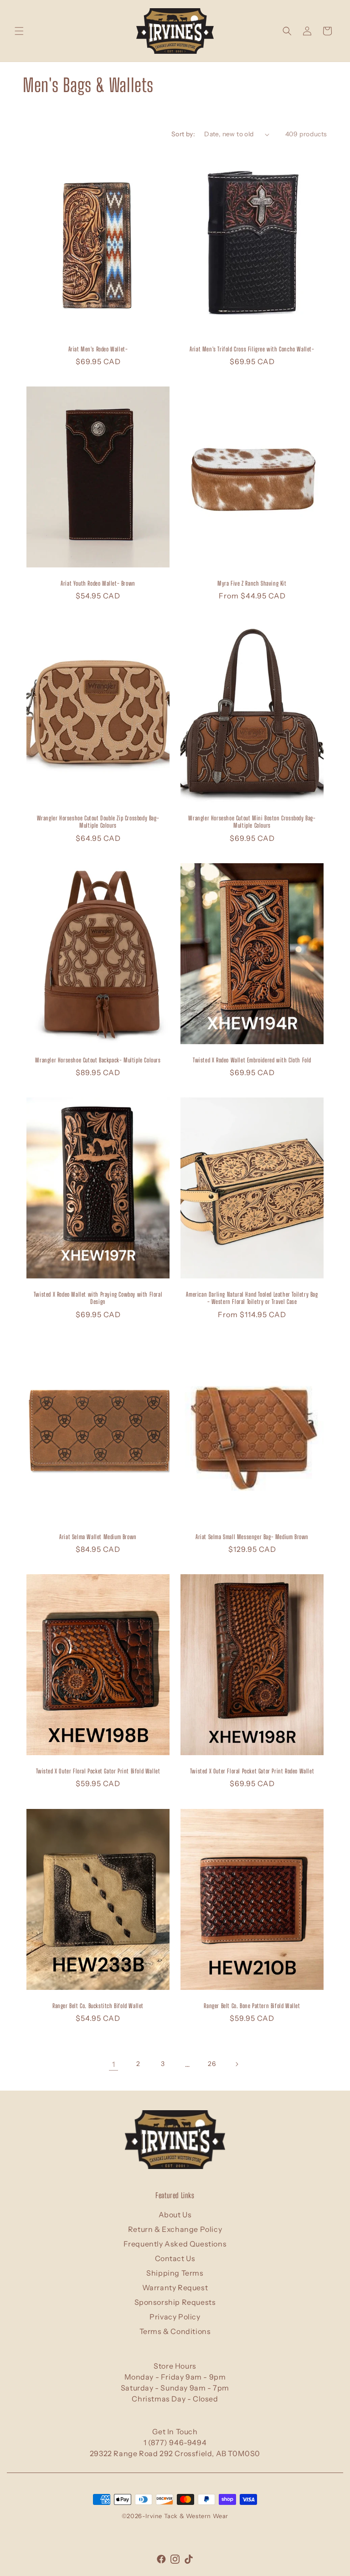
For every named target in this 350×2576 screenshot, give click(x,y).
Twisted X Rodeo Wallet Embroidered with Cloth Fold (252, 1060)
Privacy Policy (175, 2317)
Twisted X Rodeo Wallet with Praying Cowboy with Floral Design (98, 1298)
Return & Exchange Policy (175, 2229)
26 (212, 2064)
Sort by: (183, 134)
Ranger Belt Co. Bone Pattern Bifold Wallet (252, 2005)
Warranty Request (175, 2287)
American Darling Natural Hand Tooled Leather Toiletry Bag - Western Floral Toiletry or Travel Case (252, 1298)
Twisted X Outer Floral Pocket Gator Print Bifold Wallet (98, 1771)
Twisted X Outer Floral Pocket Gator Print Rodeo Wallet (252, 1771)
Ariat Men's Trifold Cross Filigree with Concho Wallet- (252, 349)
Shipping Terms (175, 2273)
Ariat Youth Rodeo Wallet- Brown (98, 583)
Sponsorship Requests (175, 2302)
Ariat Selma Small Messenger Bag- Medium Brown (252, 1536)
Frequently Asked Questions (175, 2244)
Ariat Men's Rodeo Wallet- (98, 349)
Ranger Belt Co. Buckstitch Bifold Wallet (98, 2005)
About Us (175, 2215)
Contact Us (175, 2258)
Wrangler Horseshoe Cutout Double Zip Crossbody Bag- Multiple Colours (98, 822)
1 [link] (114, 2064)
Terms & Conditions (175, 2331)
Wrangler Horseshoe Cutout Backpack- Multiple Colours (98, 1060)
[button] (19, 31)
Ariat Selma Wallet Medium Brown (98, 1536)
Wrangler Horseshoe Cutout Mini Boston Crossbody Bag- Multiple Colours (252, 822)
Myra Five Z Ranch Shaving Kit (252, 583)
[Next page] (237, 2064)
